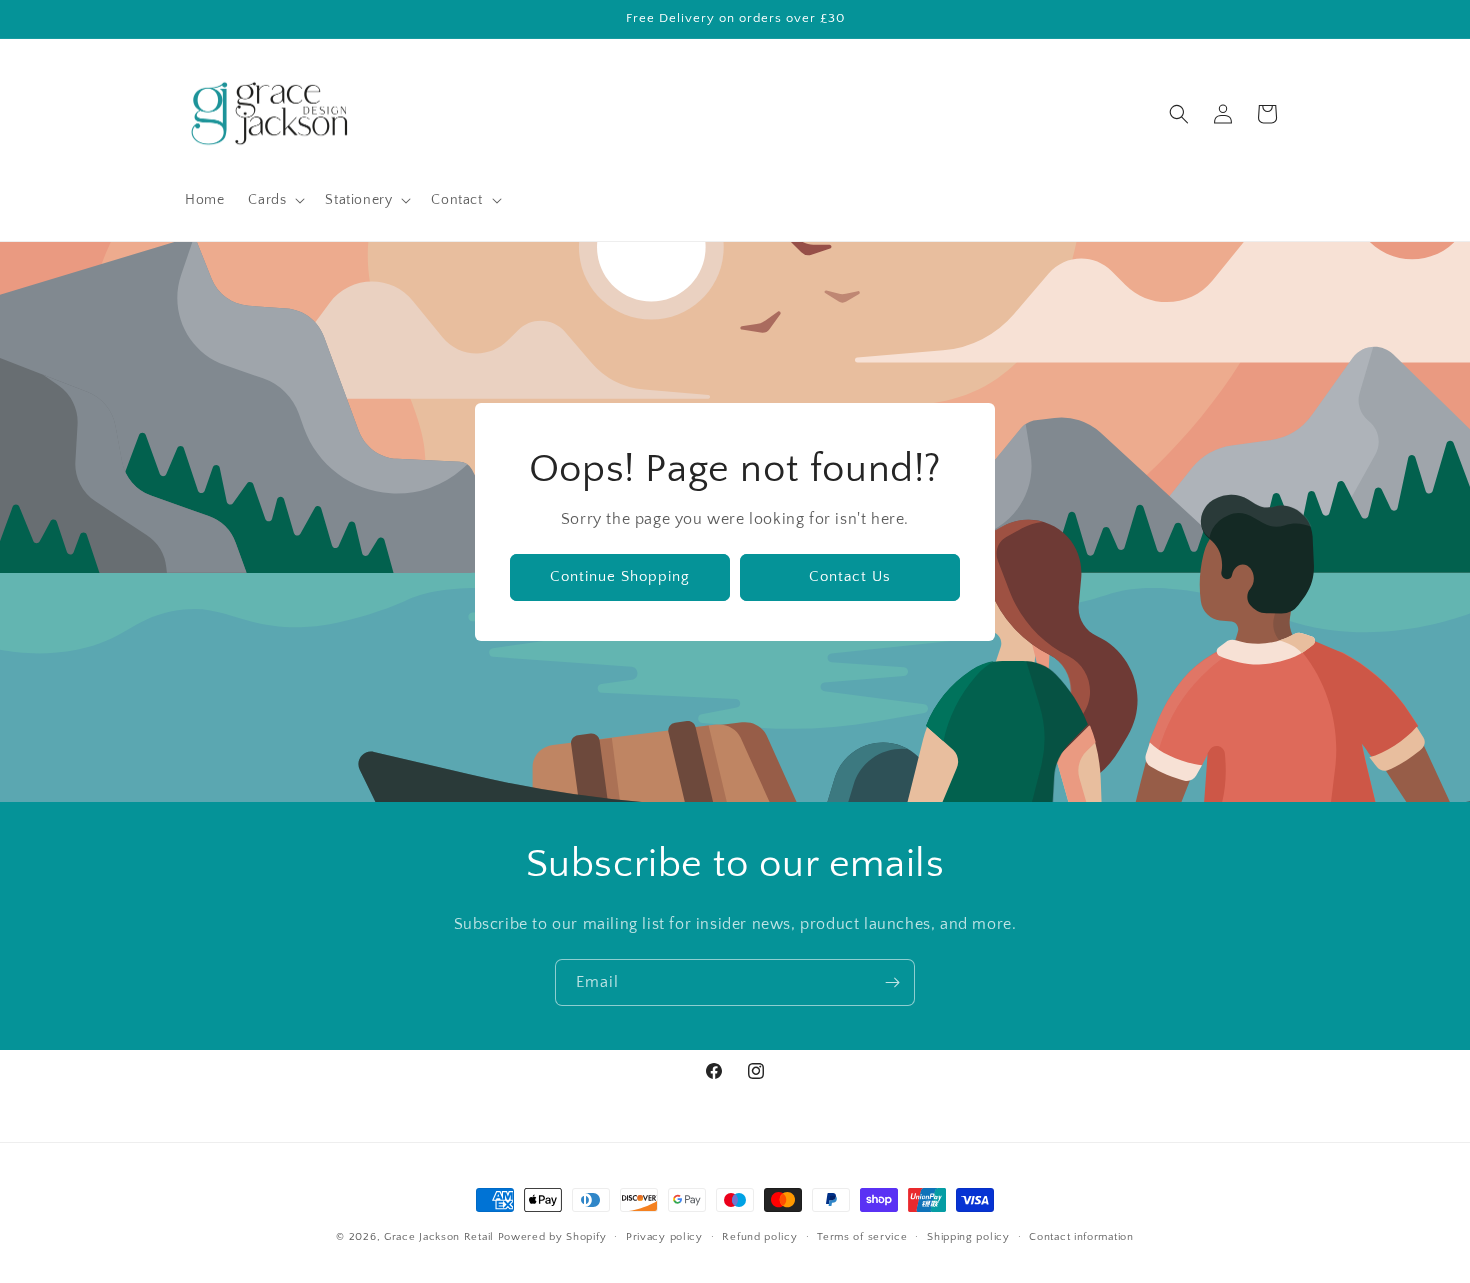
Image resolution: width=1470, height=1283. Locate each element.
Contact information (1081, 1237)
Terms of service (862, 1237)
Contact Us (850, 577)
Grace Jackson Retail (439, 1237)
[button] (274, 200)
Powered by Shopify (552, 1237)
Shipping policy (968, 1237)
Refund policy (759, 1237)
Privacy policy (664, 1237)
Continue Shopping (620, 577)
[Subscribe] (892, 982)
